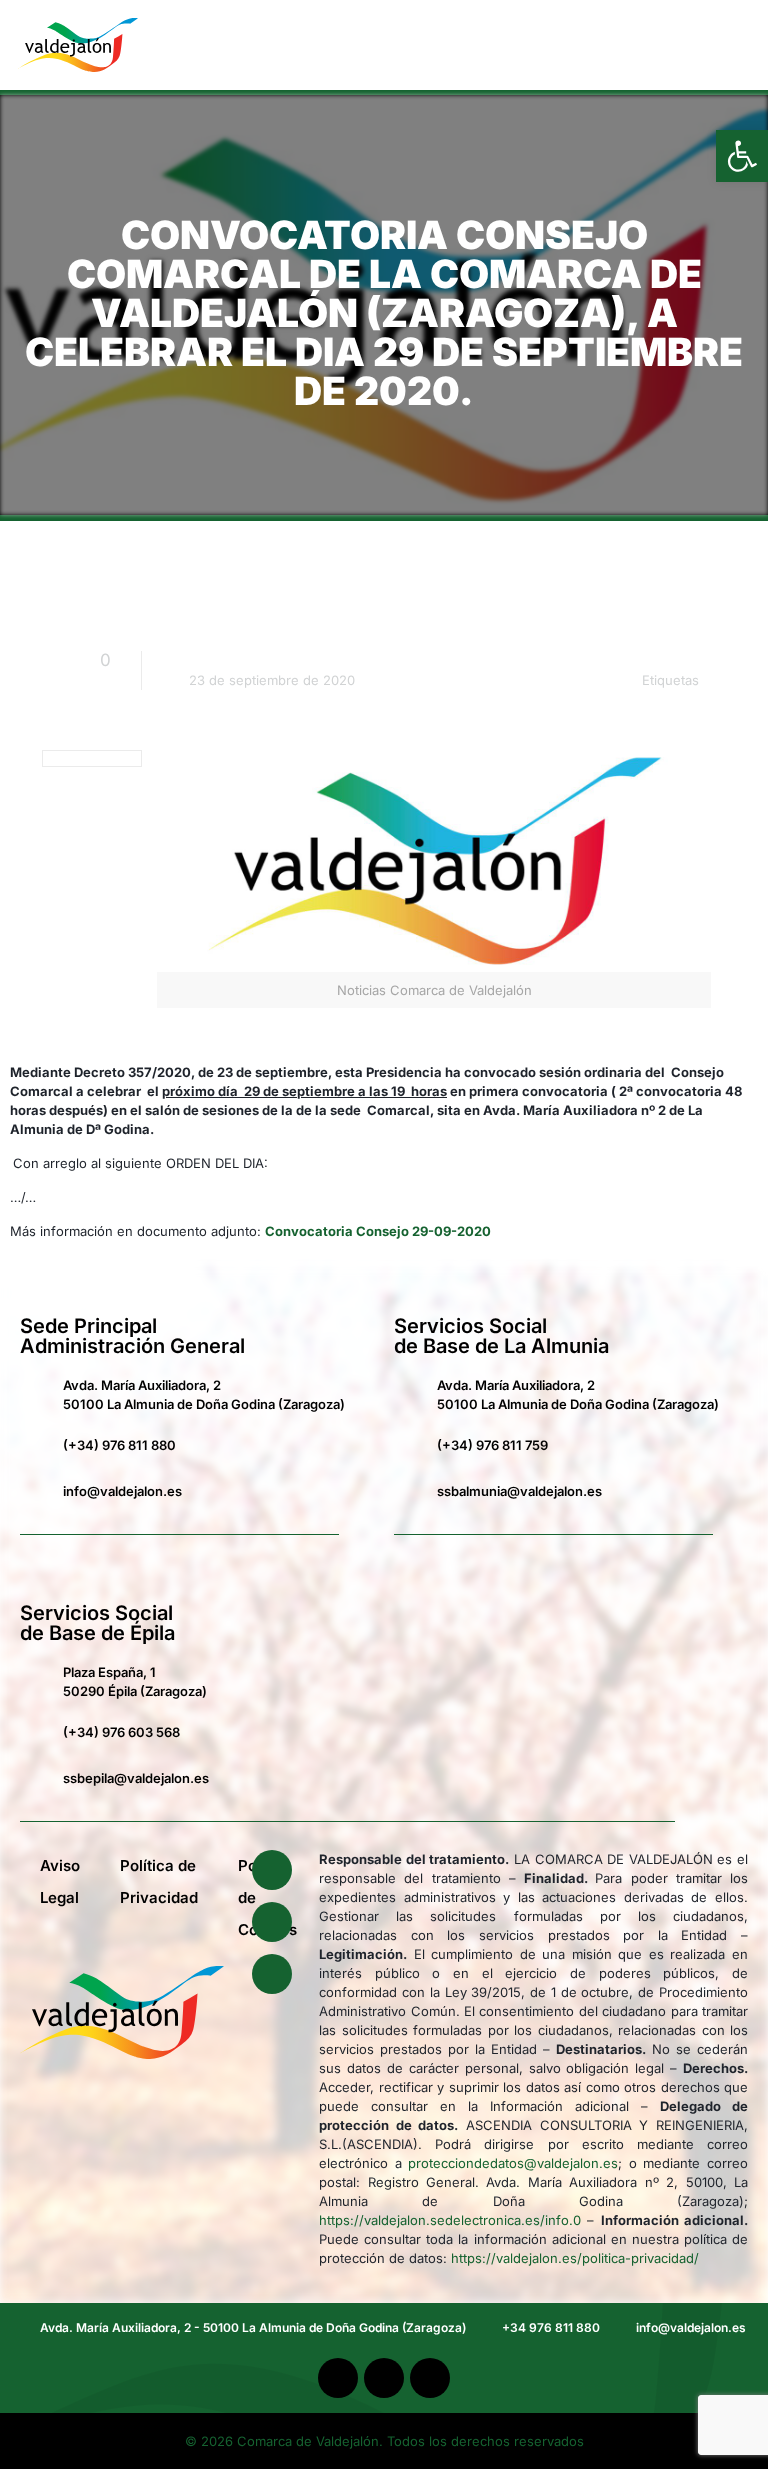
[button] (712, 45)
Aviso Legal (60, 1881)
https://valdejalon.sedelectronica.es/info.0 (450, 2220)
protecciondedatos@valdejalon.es (513, 2163)
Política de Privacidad (159, 1881)
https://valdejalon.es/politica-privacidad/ (575, 2258)
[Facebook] (272, 1870)
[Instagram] (272, 1974)
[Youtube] (272, 1922)
